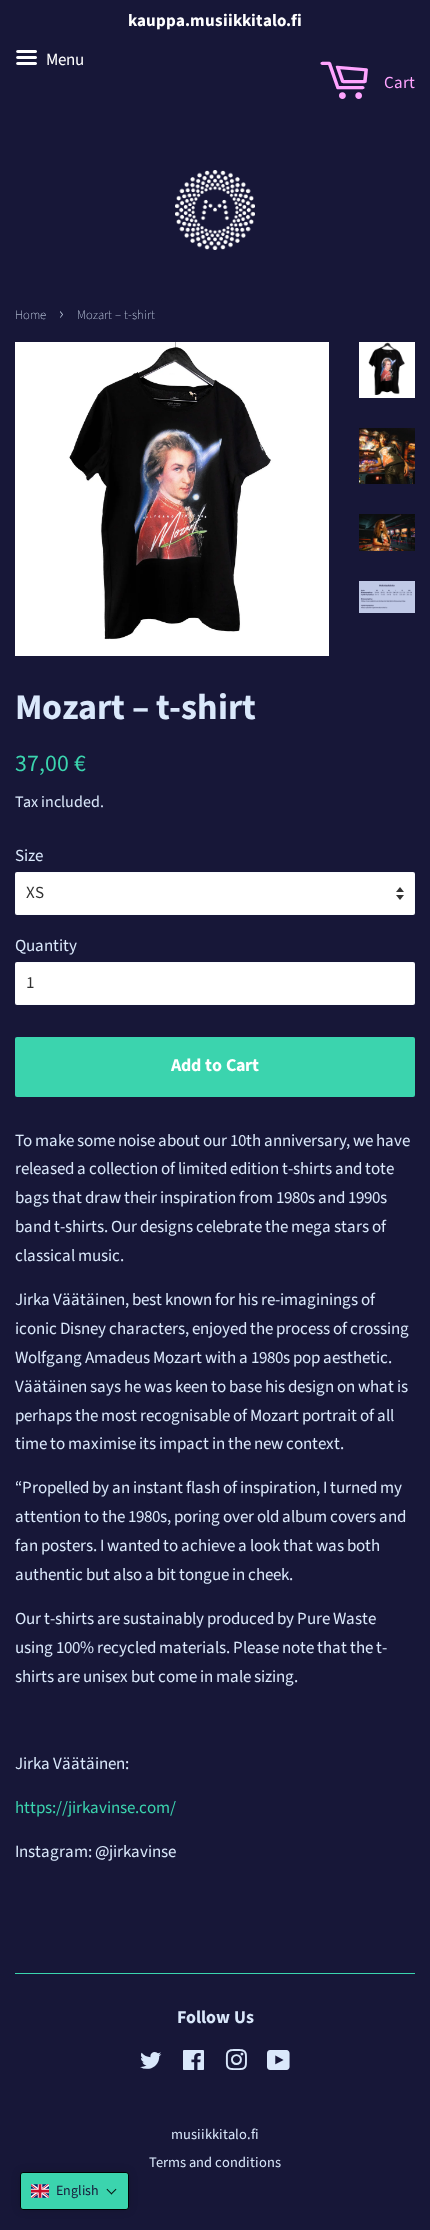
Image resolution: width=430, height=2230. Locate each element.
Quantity (46, 946)
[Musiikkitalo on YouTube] (278, 2064)
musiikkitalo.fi (215, 2134)
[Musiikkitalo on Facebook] (193, 2064)
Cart (398, 83)
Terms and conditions (215, 2162)
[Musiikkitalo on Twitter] (151, 2064)
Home (30, 315)
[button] (74, 2191)
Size (29, 856)
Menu (63, 60)
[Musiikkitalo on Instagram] (236, 2064)
